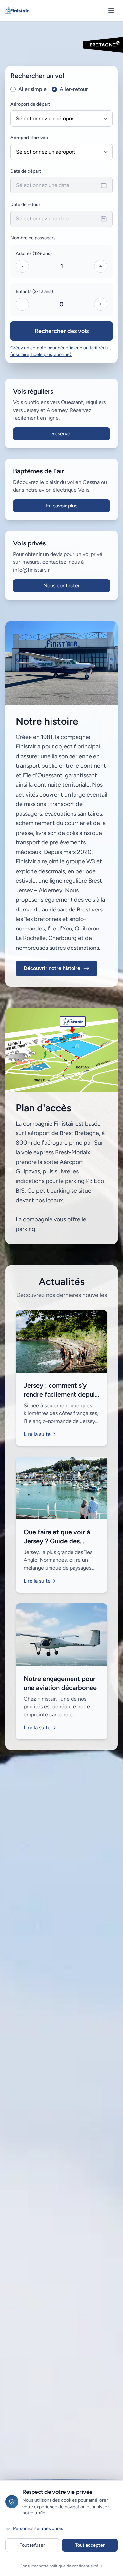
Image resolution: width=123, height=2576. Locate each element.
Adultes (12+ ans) (34, 254)
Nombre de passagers (33, 238)
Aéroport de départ (30, 104)
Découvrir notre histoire (52, 968)
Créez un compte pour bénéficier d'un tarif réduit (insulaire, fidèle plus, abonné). (61, 351)
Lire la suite (37, 1434)
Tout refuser (32, 2545)
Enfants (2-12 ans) (34, 292)
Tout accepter (90, 2545)
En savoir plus (62, 506)
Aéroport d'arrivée (29, 138)
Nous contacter (61, 586)
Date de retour (25, 204)
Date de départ (26, 171)
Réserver (62, 434)
